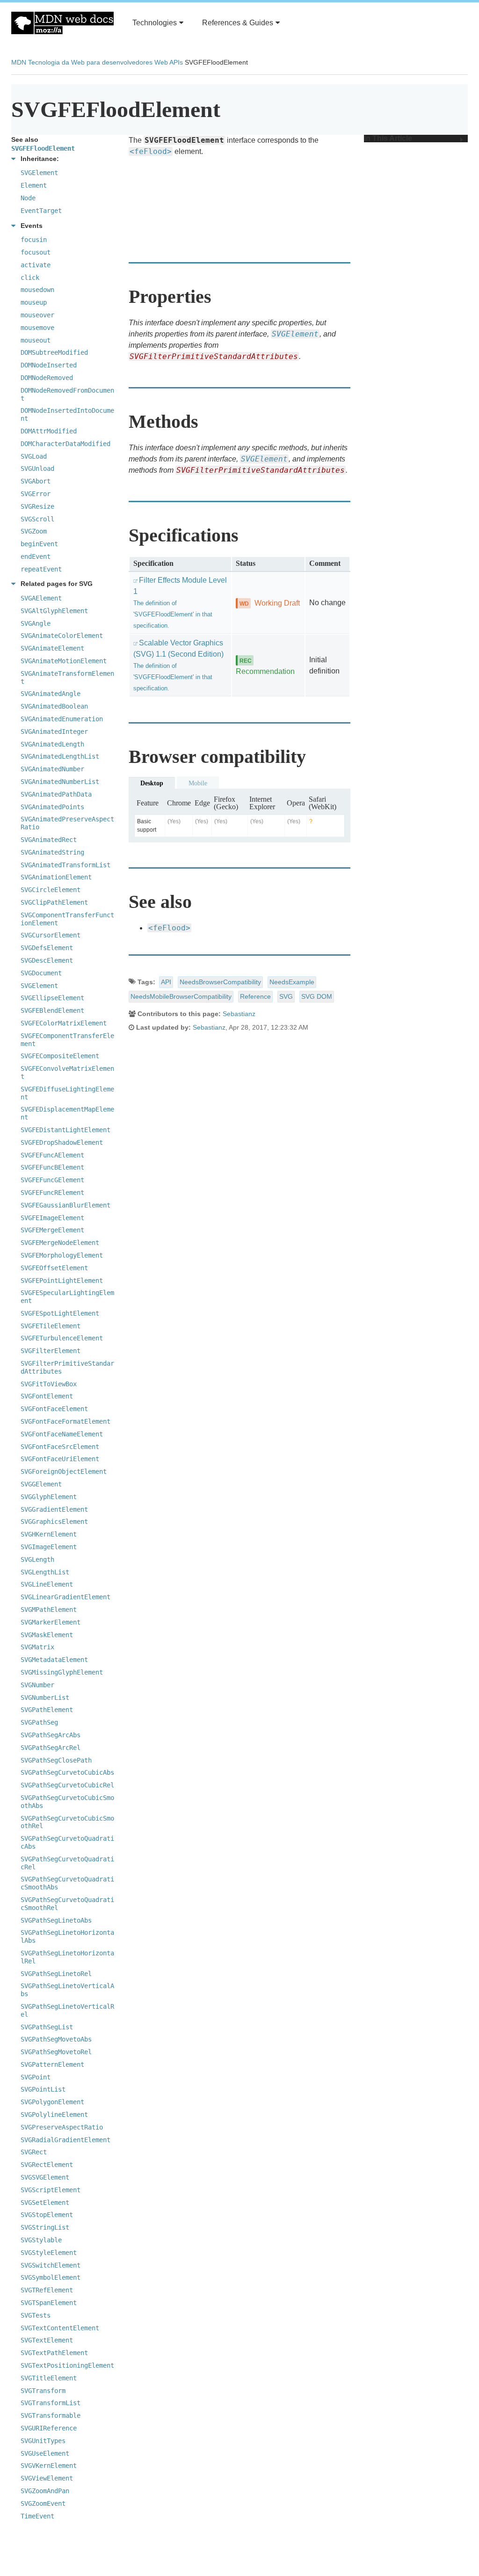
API (166, 982)
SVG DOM (317, 996)
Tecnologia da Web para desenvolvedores (90, 62)
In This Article (388, 139)
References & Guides (238, 23)
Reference (255, 996)
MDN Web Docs (62, 23)
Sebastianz (239, 1014)
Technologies (155, 23)
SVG (286, 996)
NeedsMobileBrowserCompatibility (181, 996)
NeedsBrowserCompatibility (220, 982)
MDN (19, 62)
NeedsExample (292, 982)
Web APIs (169, 62)
